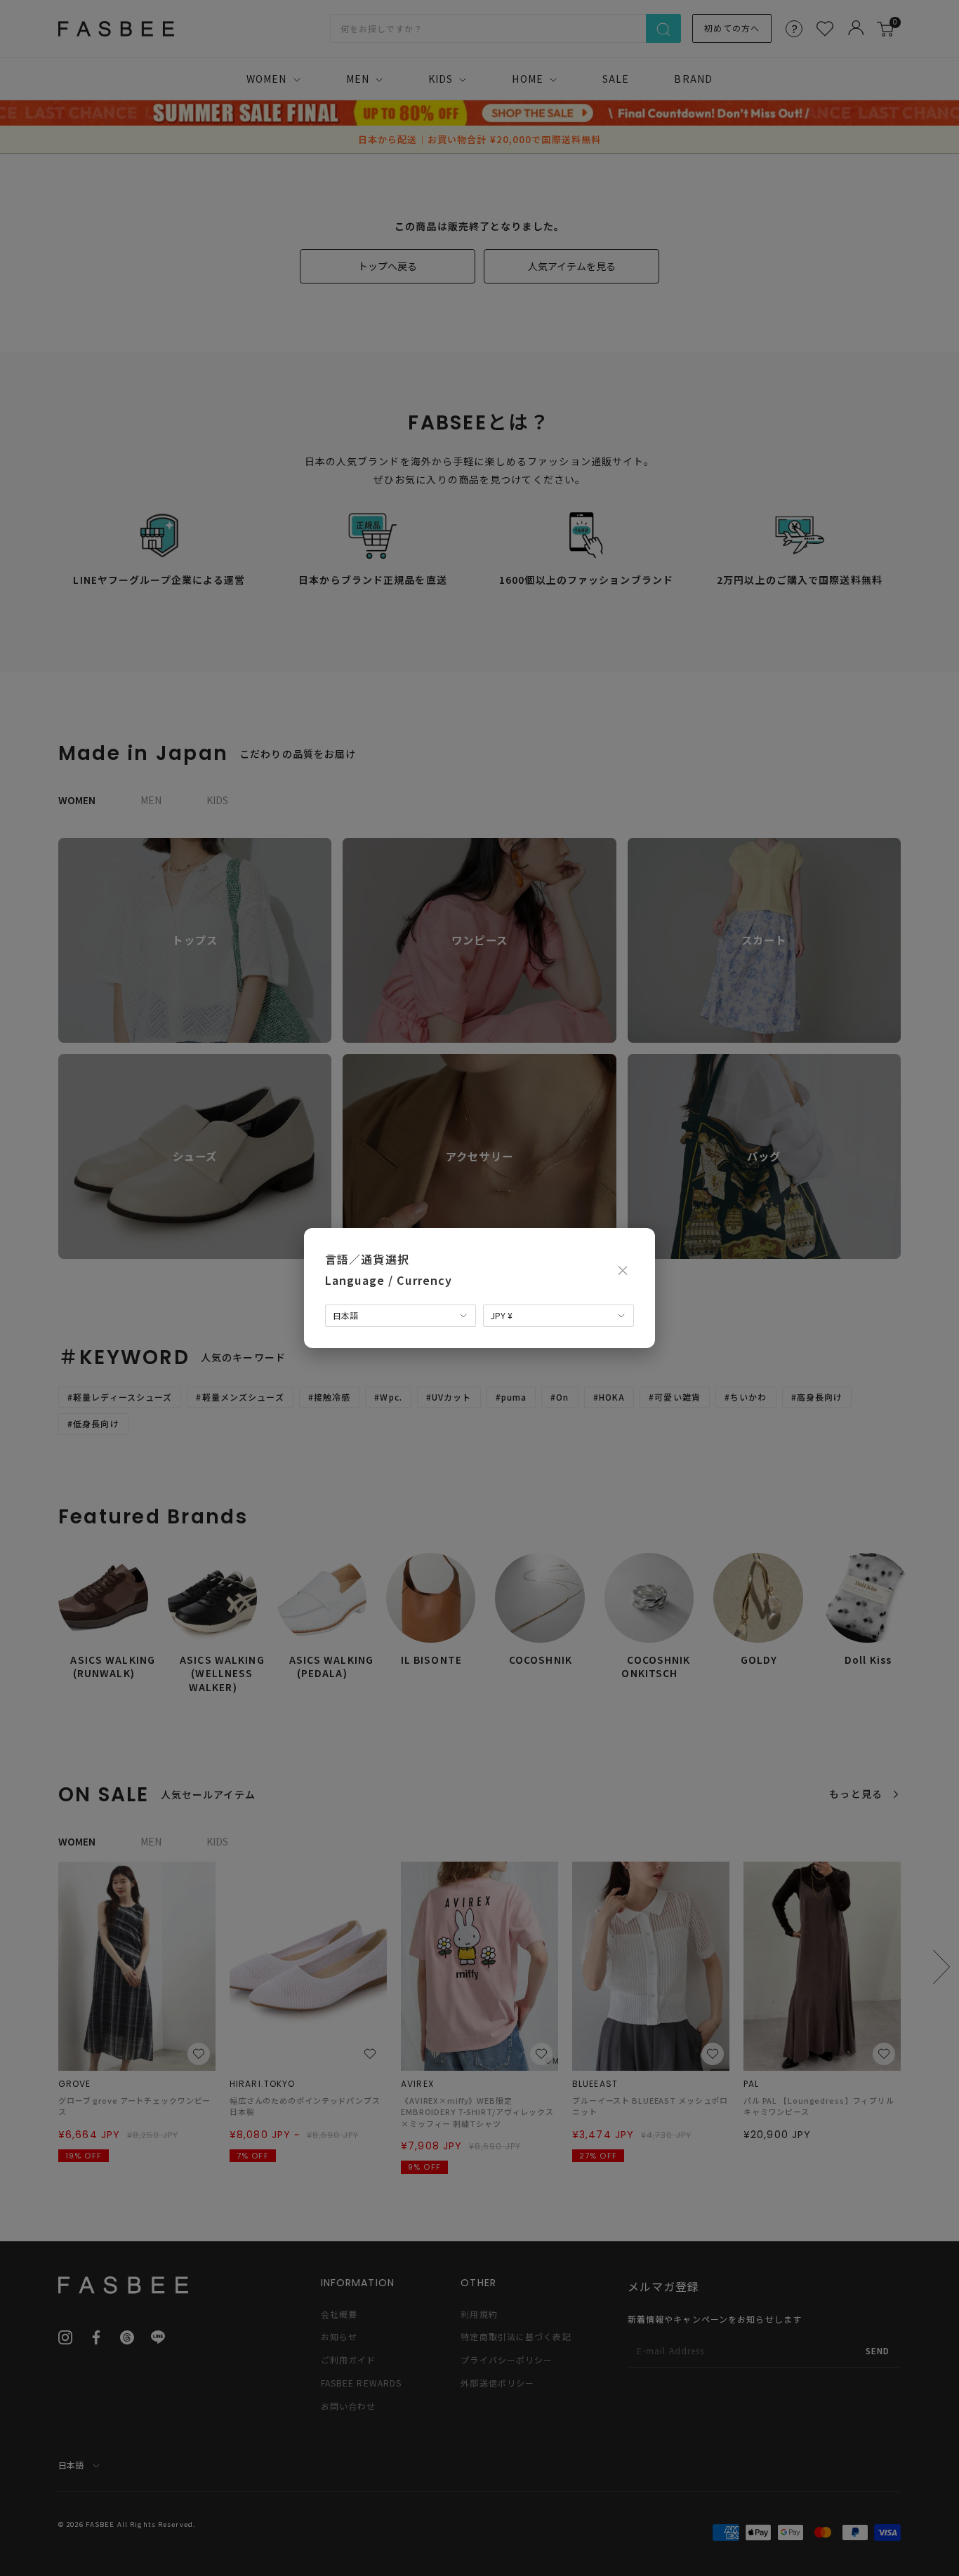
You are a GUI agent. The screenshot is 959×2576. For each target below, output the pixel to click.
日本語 (345, 1315)
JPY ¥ (502, 1315)
